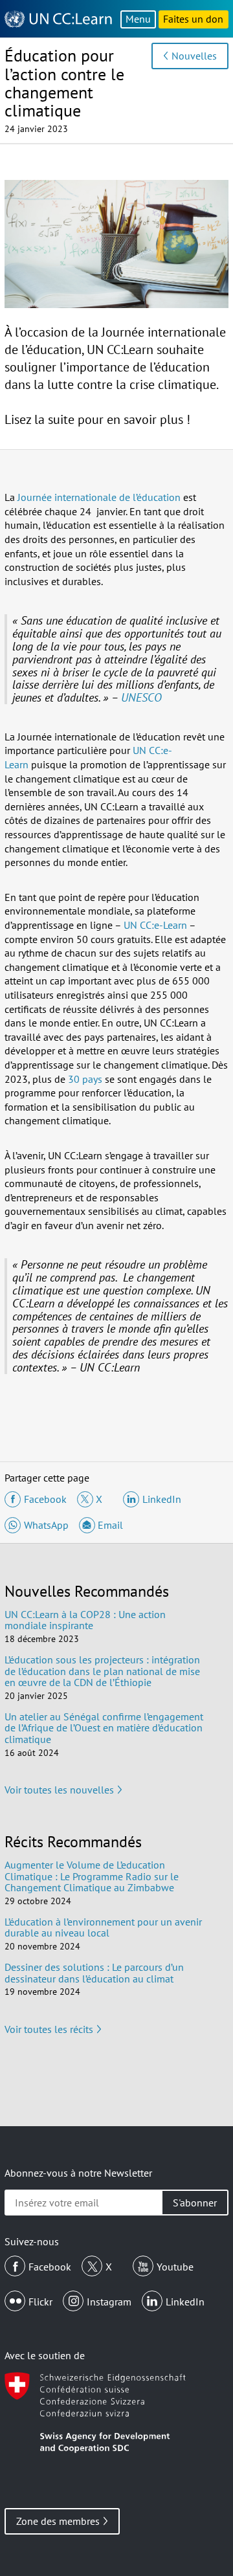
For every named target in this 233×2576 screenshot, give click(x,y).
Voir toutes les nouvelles (59, 1790)
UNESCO (141, 697)
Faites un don (193, 19)
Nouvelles (194, 56)
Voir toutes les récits (49, 2029)
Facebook (50, 2267)
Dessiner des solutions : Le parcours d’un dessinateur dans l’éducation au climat (94, 1973)
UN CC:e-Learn (155, 925)
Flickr (40, 2302)
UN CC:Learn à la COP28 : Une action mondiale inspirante (85, 1620)
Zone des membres (58, 2521)
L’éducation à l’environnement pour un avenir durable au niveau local (103, 1927)
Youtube (175, 2267)
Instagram (109, 2302)
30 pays (85, 1079)
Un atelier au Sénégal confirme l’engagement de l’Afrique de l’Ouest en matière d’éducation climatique (104, 1728)
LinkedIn (185, 2302)
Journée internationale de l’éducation (99, 497)
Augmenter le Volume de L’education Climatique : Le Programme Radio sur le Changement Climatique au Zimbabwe (92, 1876)
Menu (138, 19)
